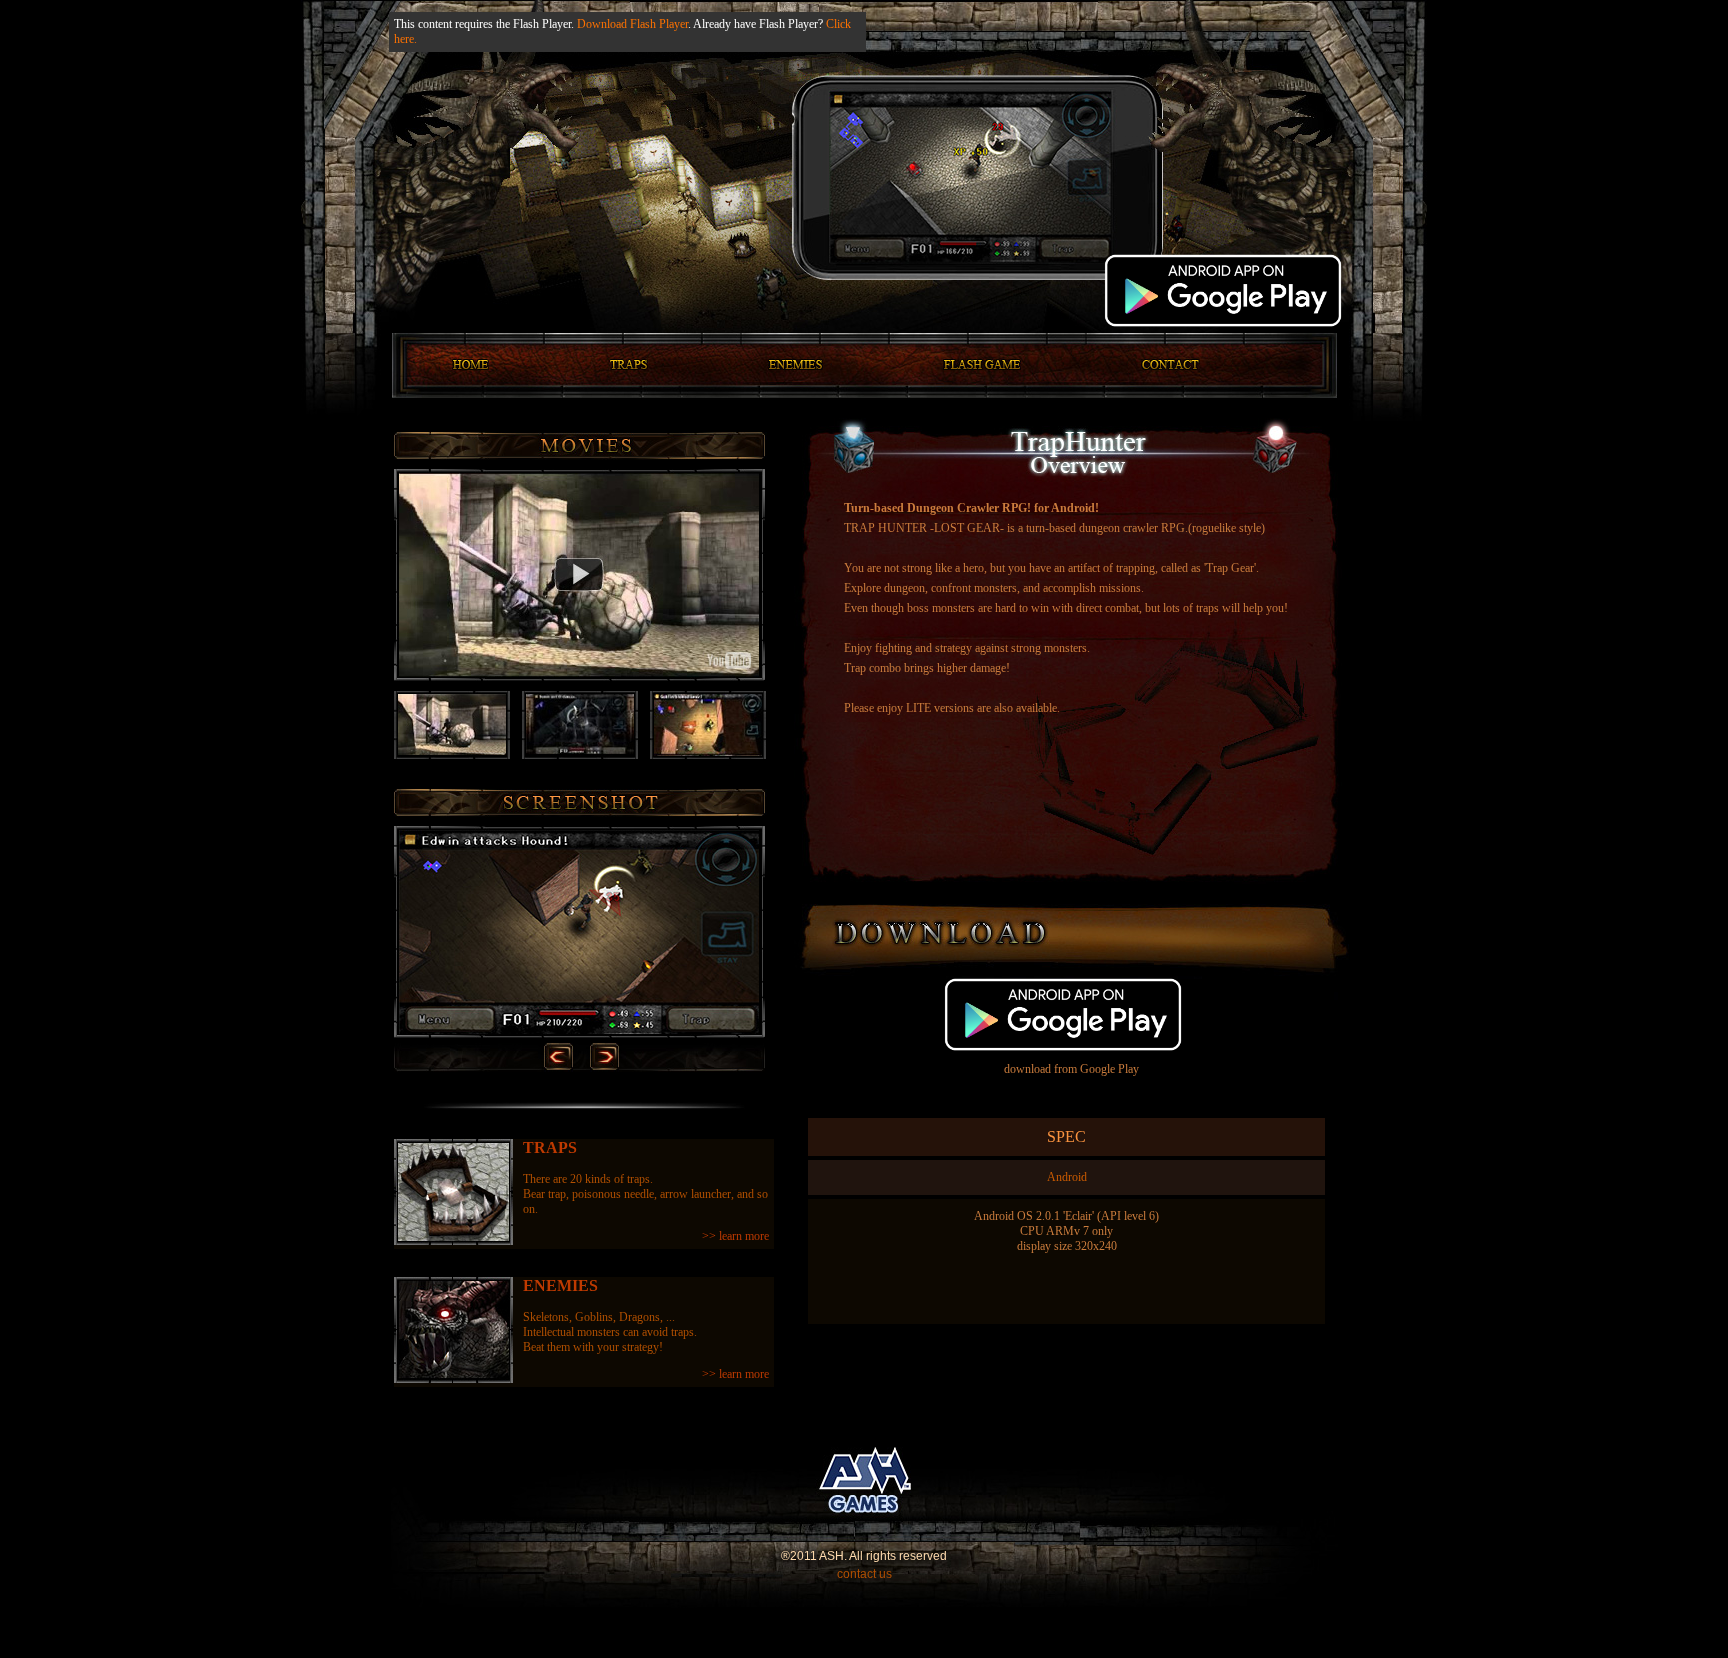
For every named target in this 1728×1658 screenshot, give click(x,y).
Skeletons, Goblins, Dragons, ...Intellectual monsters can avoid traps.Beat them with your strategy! (646, 1329)
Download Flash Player (632, 24)
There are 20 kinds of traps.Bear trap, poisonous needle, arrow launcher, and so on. (646, 1191)
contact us (864, 1574)
